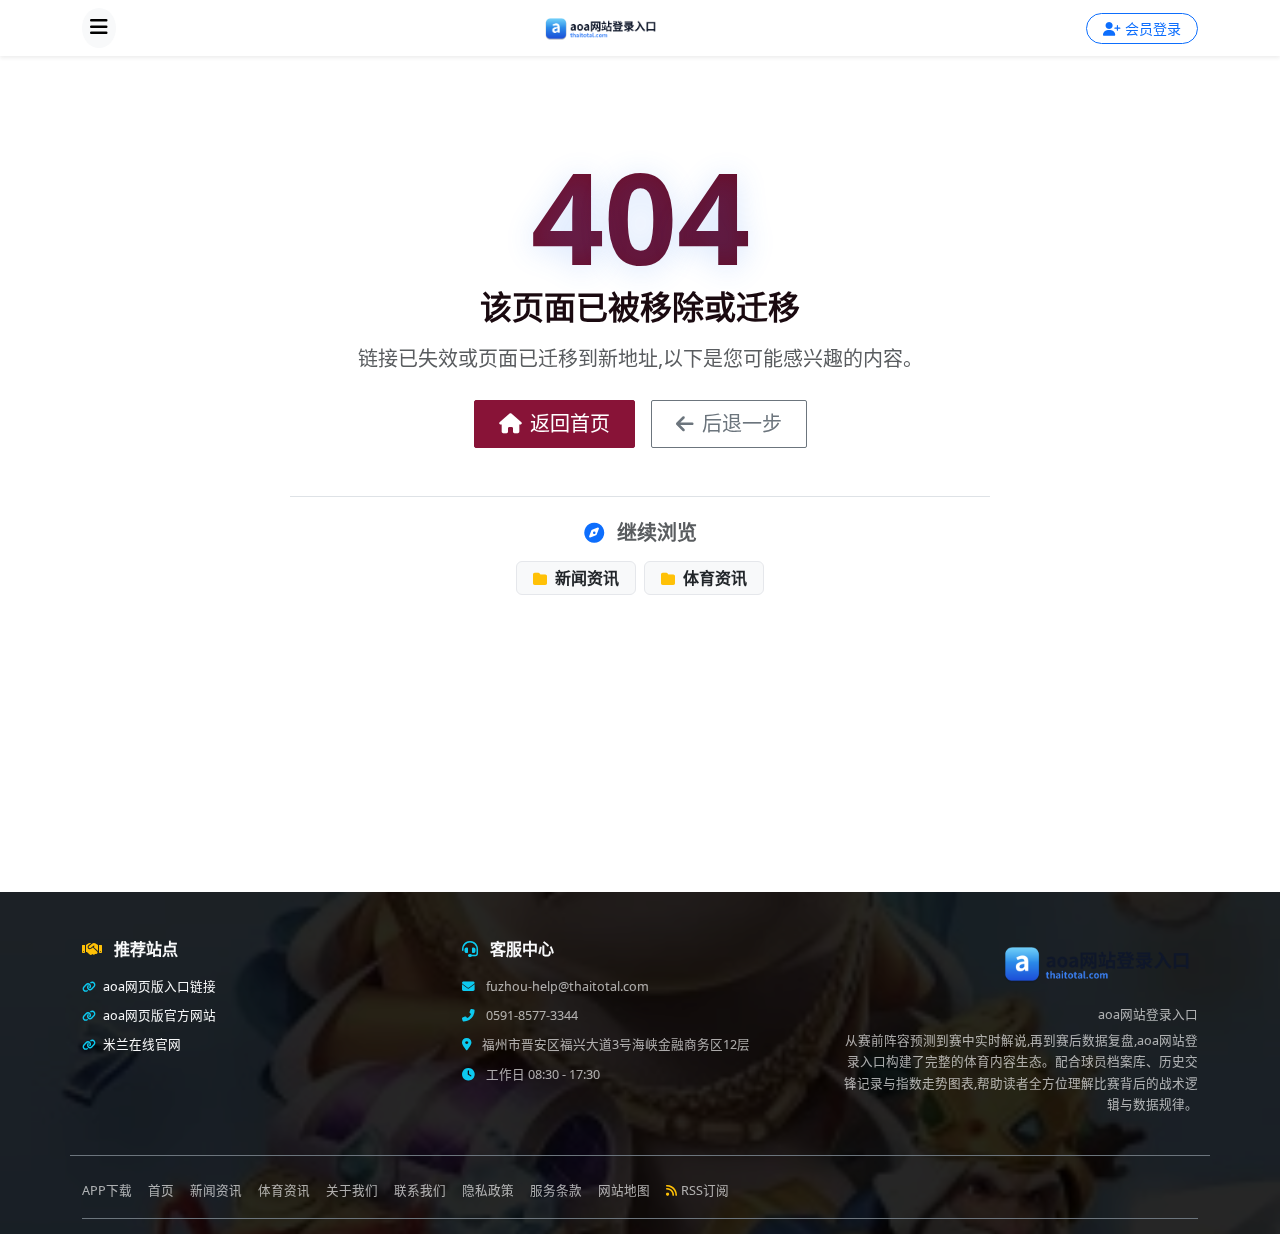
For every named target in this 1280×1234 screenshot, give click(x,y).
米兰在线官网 (140, 1044)
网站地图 (624, 1190)
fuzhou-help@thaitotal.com (566, 986)
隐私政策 (488, 1190)
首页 (161, 1190)
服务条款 (556, 1190)
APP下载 (107, 1190)
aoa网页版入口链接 (158, 986)
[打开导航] (99, 28)
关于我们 (352, 1190)
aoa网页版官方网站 (158, 1015)
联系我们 (420, 1190)
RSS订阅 (705, 1190)
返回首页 (570, 423)
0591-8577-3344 (530, 1015)
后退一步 (742, 423)
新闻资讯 (585, 578)
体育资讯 (713, 578)
